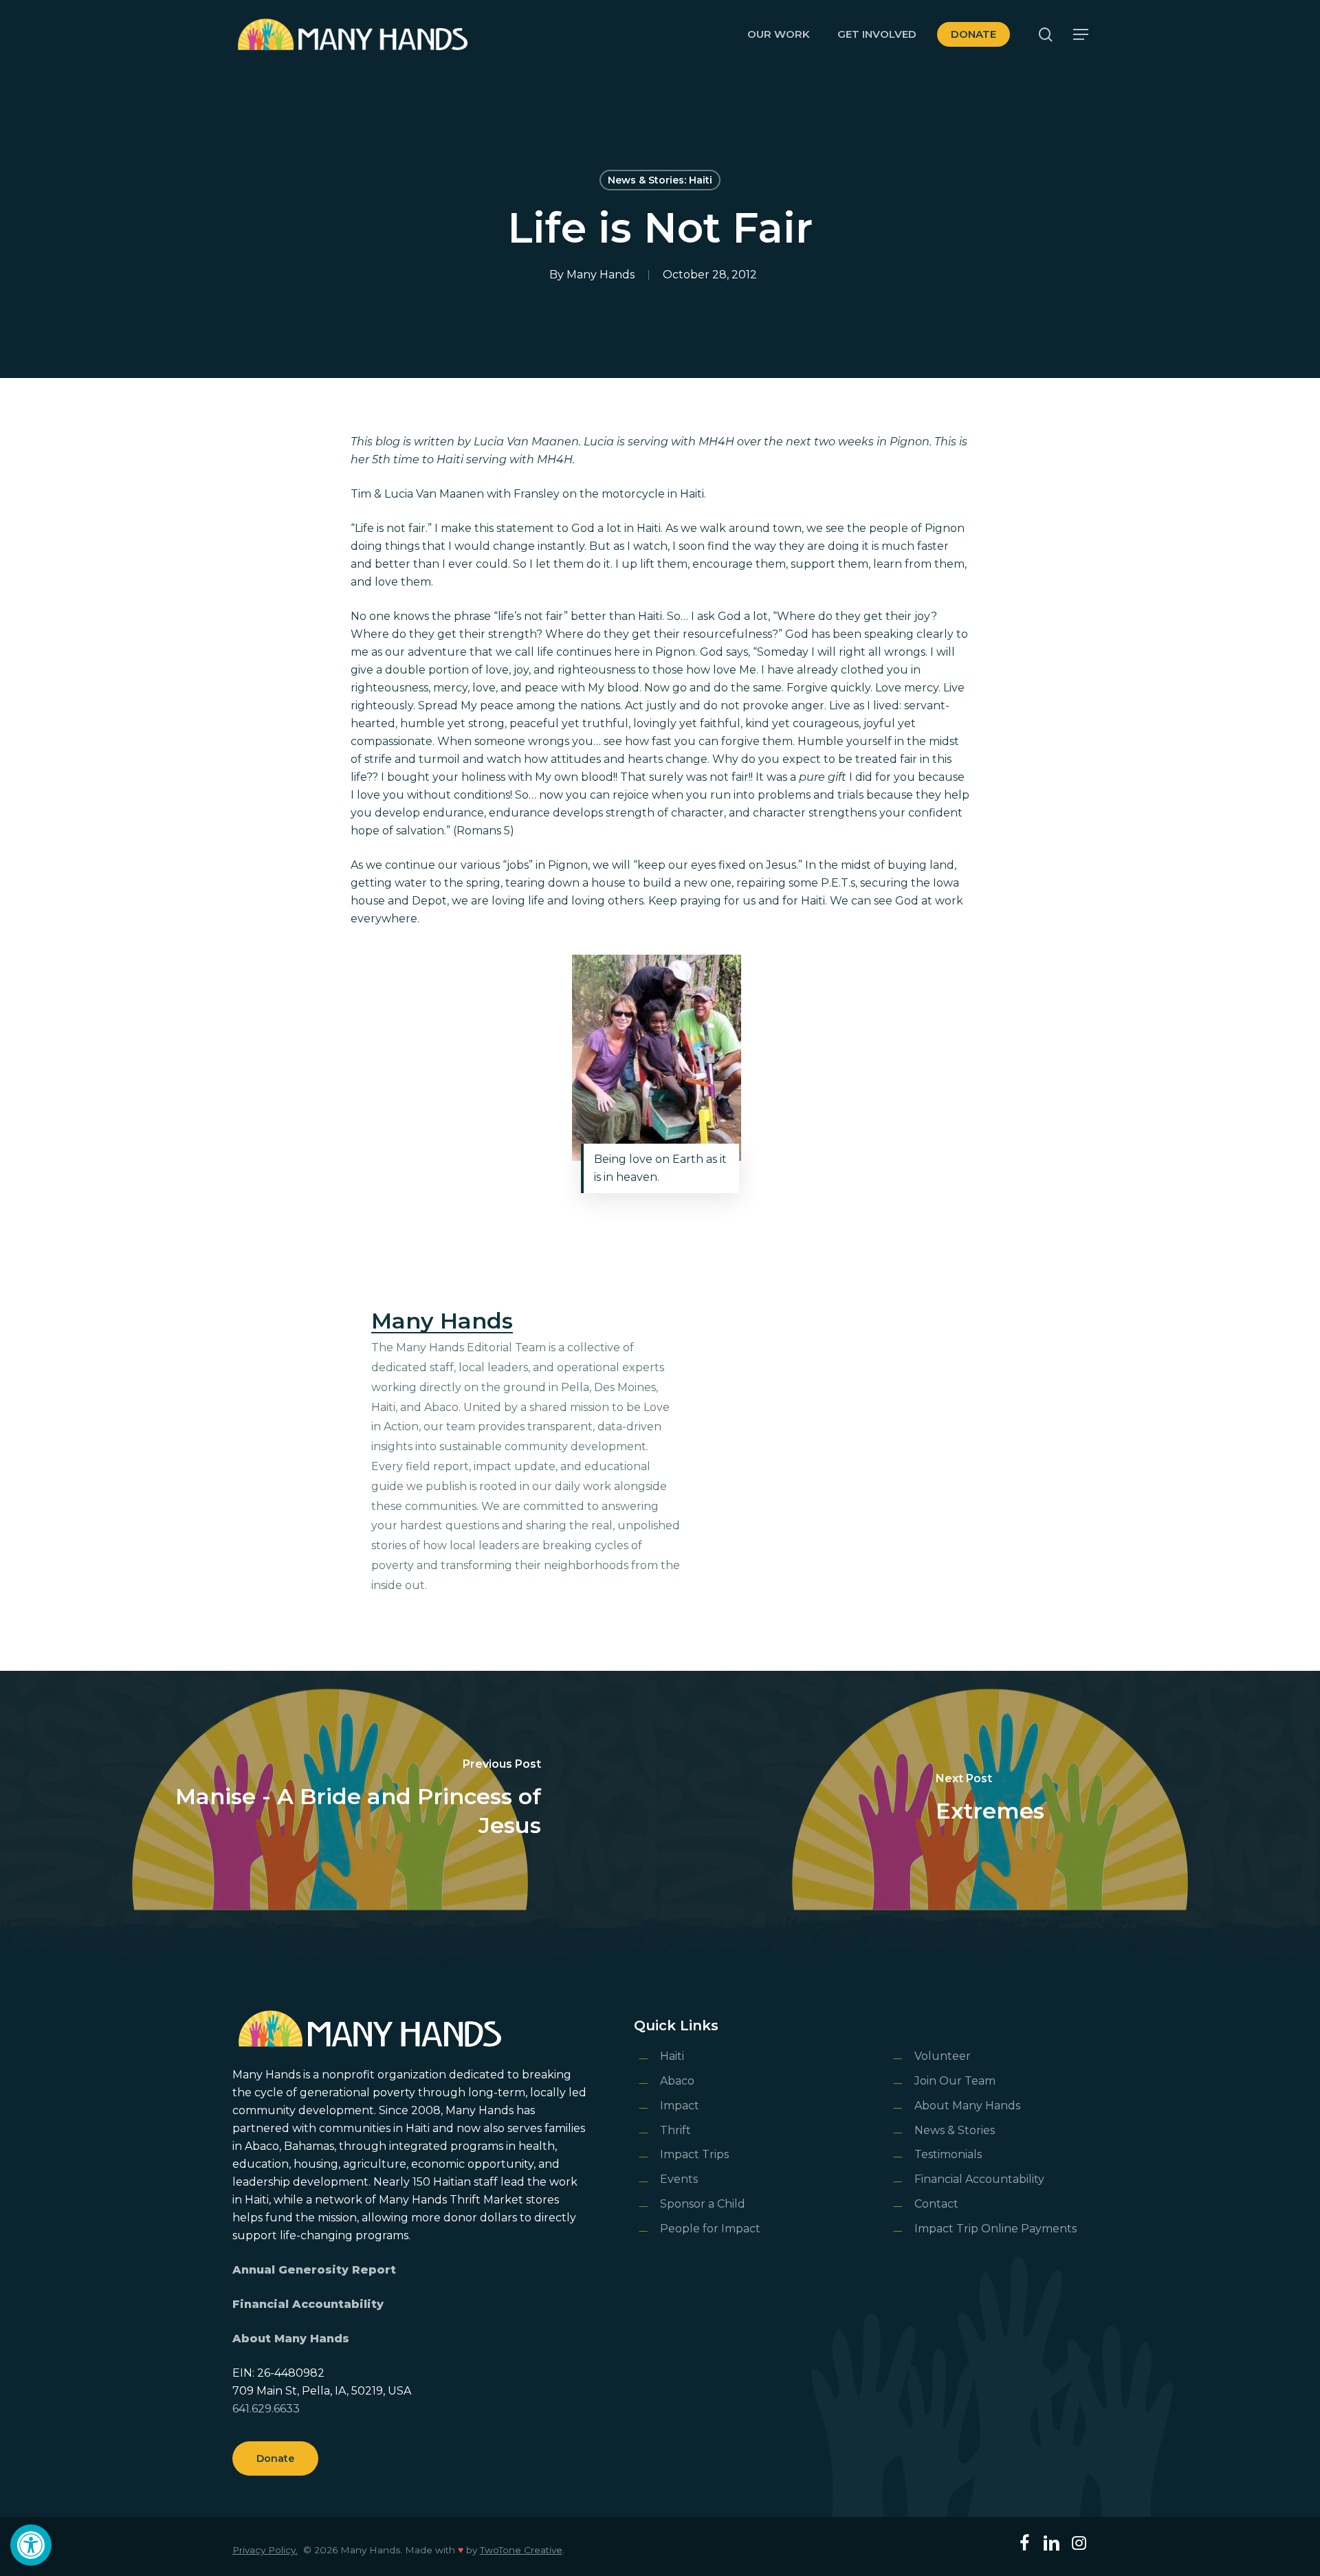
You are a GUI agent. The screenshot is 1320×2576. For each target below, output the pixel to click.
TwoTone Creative (521, 2550)
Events (679, 2179)
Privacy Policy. (265, 2550)
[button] (31, 2545)
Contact (936, 2204)
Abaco (677, 2081)
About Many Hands (291, 2339)
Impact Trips (694, 2154)
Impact (680, 2106)
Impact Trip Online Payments (995, 2229)
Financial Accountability (308, 2304)
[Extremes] (990, 1799)
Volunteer (943, 2056)
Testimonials (948, 2154)
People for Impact (710, 2229)
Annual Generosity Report (314, 2270)
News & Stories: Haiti (660, 180)
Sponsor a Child (703, 2204)
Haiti (672, 2056)
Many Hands (601, 275)
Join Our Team (955, 2081)
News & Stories (955, 2130)
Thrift (675, 2130)
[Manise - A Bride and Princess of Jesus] (330, 1799)
